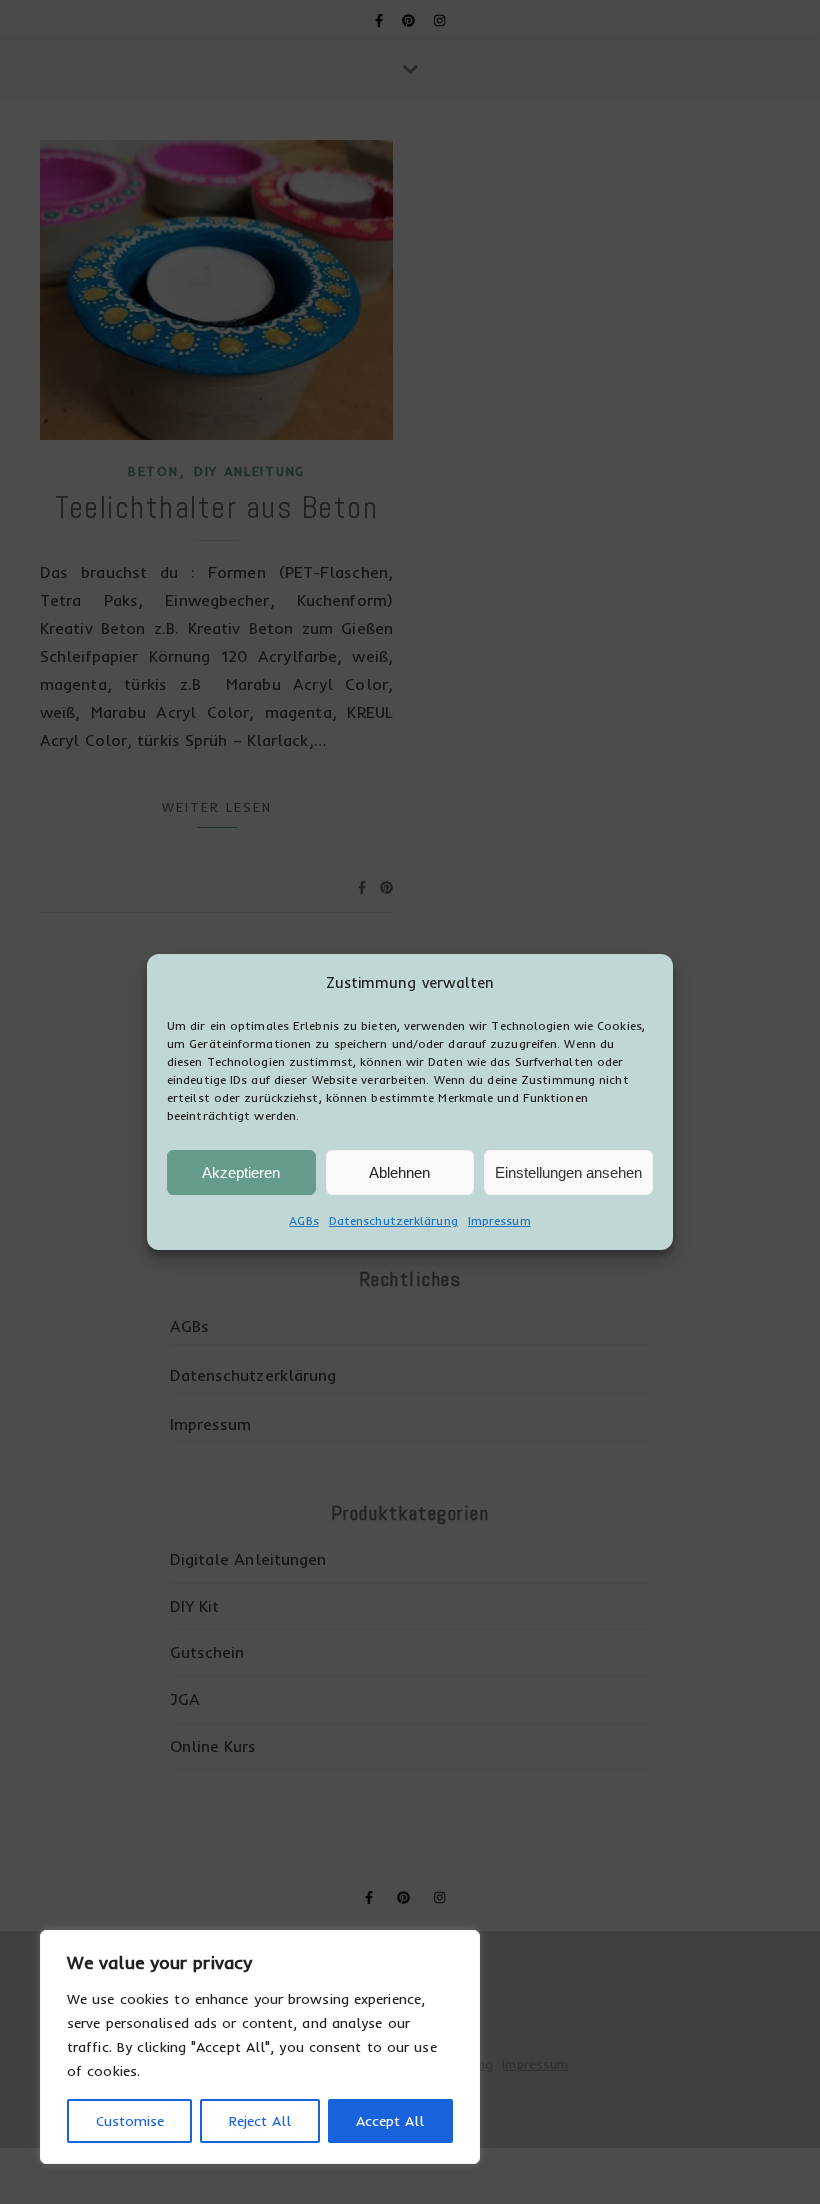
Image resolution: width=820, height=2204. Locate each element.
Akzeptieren (241, 1172)
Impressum (499, 1220)
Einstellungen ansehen (568, 1172)
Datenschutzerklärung (393, 1220)
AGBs (303, 1220)
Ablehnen (399, 1172)
